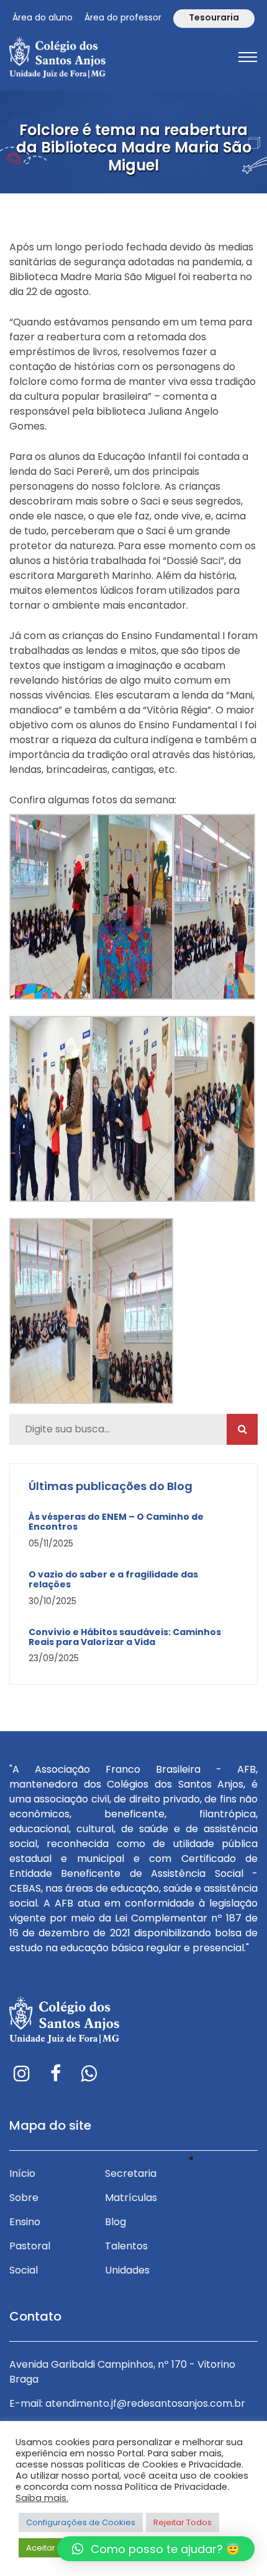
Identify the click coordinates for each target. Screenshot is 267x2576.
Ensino (25, 2222)
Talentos (126, 2246)
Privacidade (229, 2158)
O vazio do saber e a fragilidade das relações (113, 1580)
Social (24, 2270)
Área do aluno (43, 17)
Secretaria (131, 2173)
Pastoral (30, 2246)
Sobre (24, 2198)
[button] (156, 2549)
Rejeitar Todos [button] (183, 2522)
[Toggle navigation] (248, 57)
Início (22, 2173)
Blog (115, 2222)
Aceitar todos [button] (53, 2548)
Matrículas (131, 2198)
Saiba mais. (42, 2498)
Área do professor (123, 17)
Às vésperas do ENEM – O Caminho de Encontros (116, 1522)
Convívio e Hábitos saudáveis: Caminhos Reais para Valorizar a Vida (125, 1638)
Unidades (127, 2270)
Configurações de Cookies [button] (81, 2522)
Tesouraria (214, 17)
